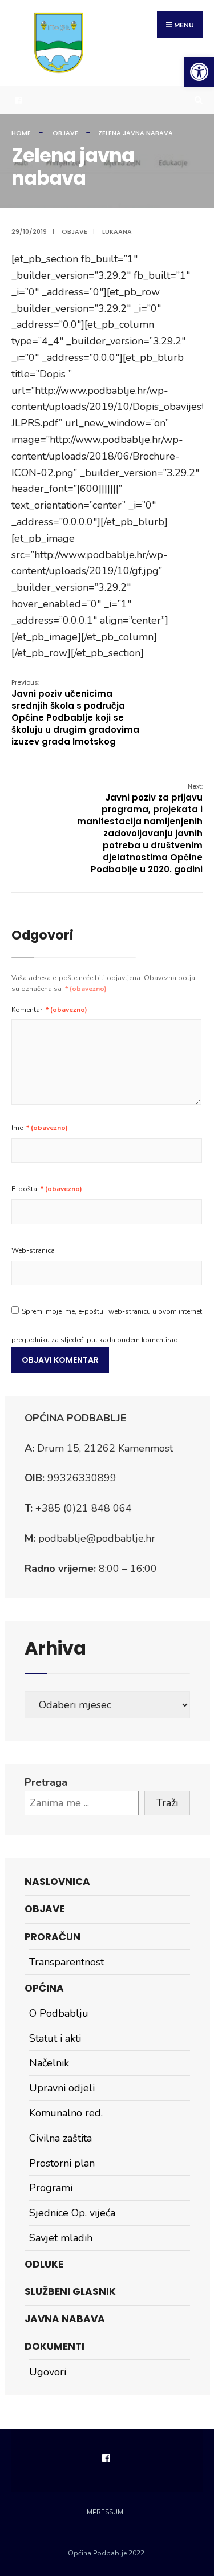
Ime (40, 1128)
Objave (65, 133)
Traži (167, 1803)
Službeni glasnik (70, 2291)
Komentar (49, 1010)
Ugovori (48, 2372)
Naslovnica (57, 1882)
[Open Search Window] (197, 100)
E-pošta (47, 1189)
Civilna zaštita (60, 2138)
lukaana (117, 231)
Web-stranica (33, 1250)
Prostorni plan (62, 2163)
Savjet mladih (61, 2238)
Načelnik (49, 2063)
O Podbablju (59, 2013)
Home (21, 133)
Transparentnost (66, 1962)
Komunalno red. (66, 2113)
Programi (51, 2188)
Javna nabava (65, 2319)
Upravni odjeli (62, 2088)
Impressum (104, 2512)
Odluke (44, 2264)
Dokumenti (54, 2346)
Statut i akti (55, 2038)
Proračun (53, 1937)
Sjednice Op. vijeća (72, 2213)
